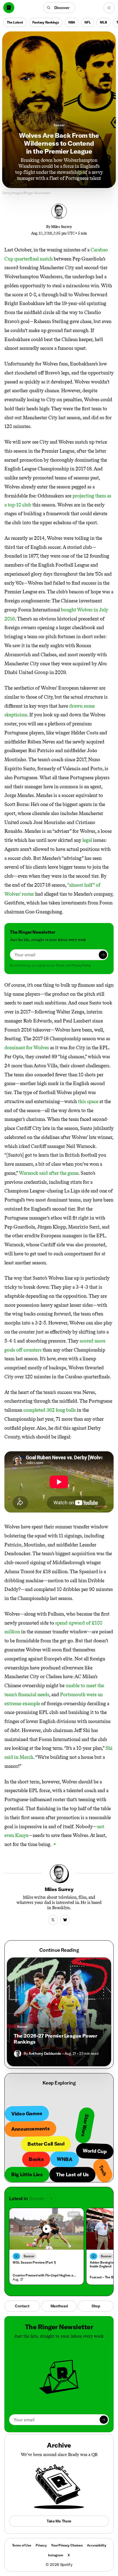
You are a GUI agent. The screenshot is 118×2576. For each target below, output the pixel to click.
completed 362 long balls (50, 1410)
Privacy (41, 2545)
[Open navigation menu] (109, 8)
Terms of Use (22, 2545)
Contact (22, 2306)
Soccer (59, 125)
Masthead (59, 2306)
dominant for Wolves (27, 1048)
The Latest (15, 22)
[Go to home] (9, 8)
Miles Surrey (61, 227)
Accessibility (96, 2545)
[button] (59, 8)
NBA (72, 22)
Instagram (56, 2555)
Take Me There (59, 2521)
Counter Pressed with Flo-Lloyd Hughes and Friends (45, 2275)
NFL (88, 22)
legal (88, 840)
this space (88, 1101)
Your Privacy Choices (67, 2545)
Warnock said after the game (49, 1173)
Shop (96, 2306)
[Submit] (103, 955)
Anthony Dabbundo (45, 2053)
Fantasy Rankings (46, 22)
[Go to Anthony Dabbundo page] (18, 2054)
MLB (103, 22)
